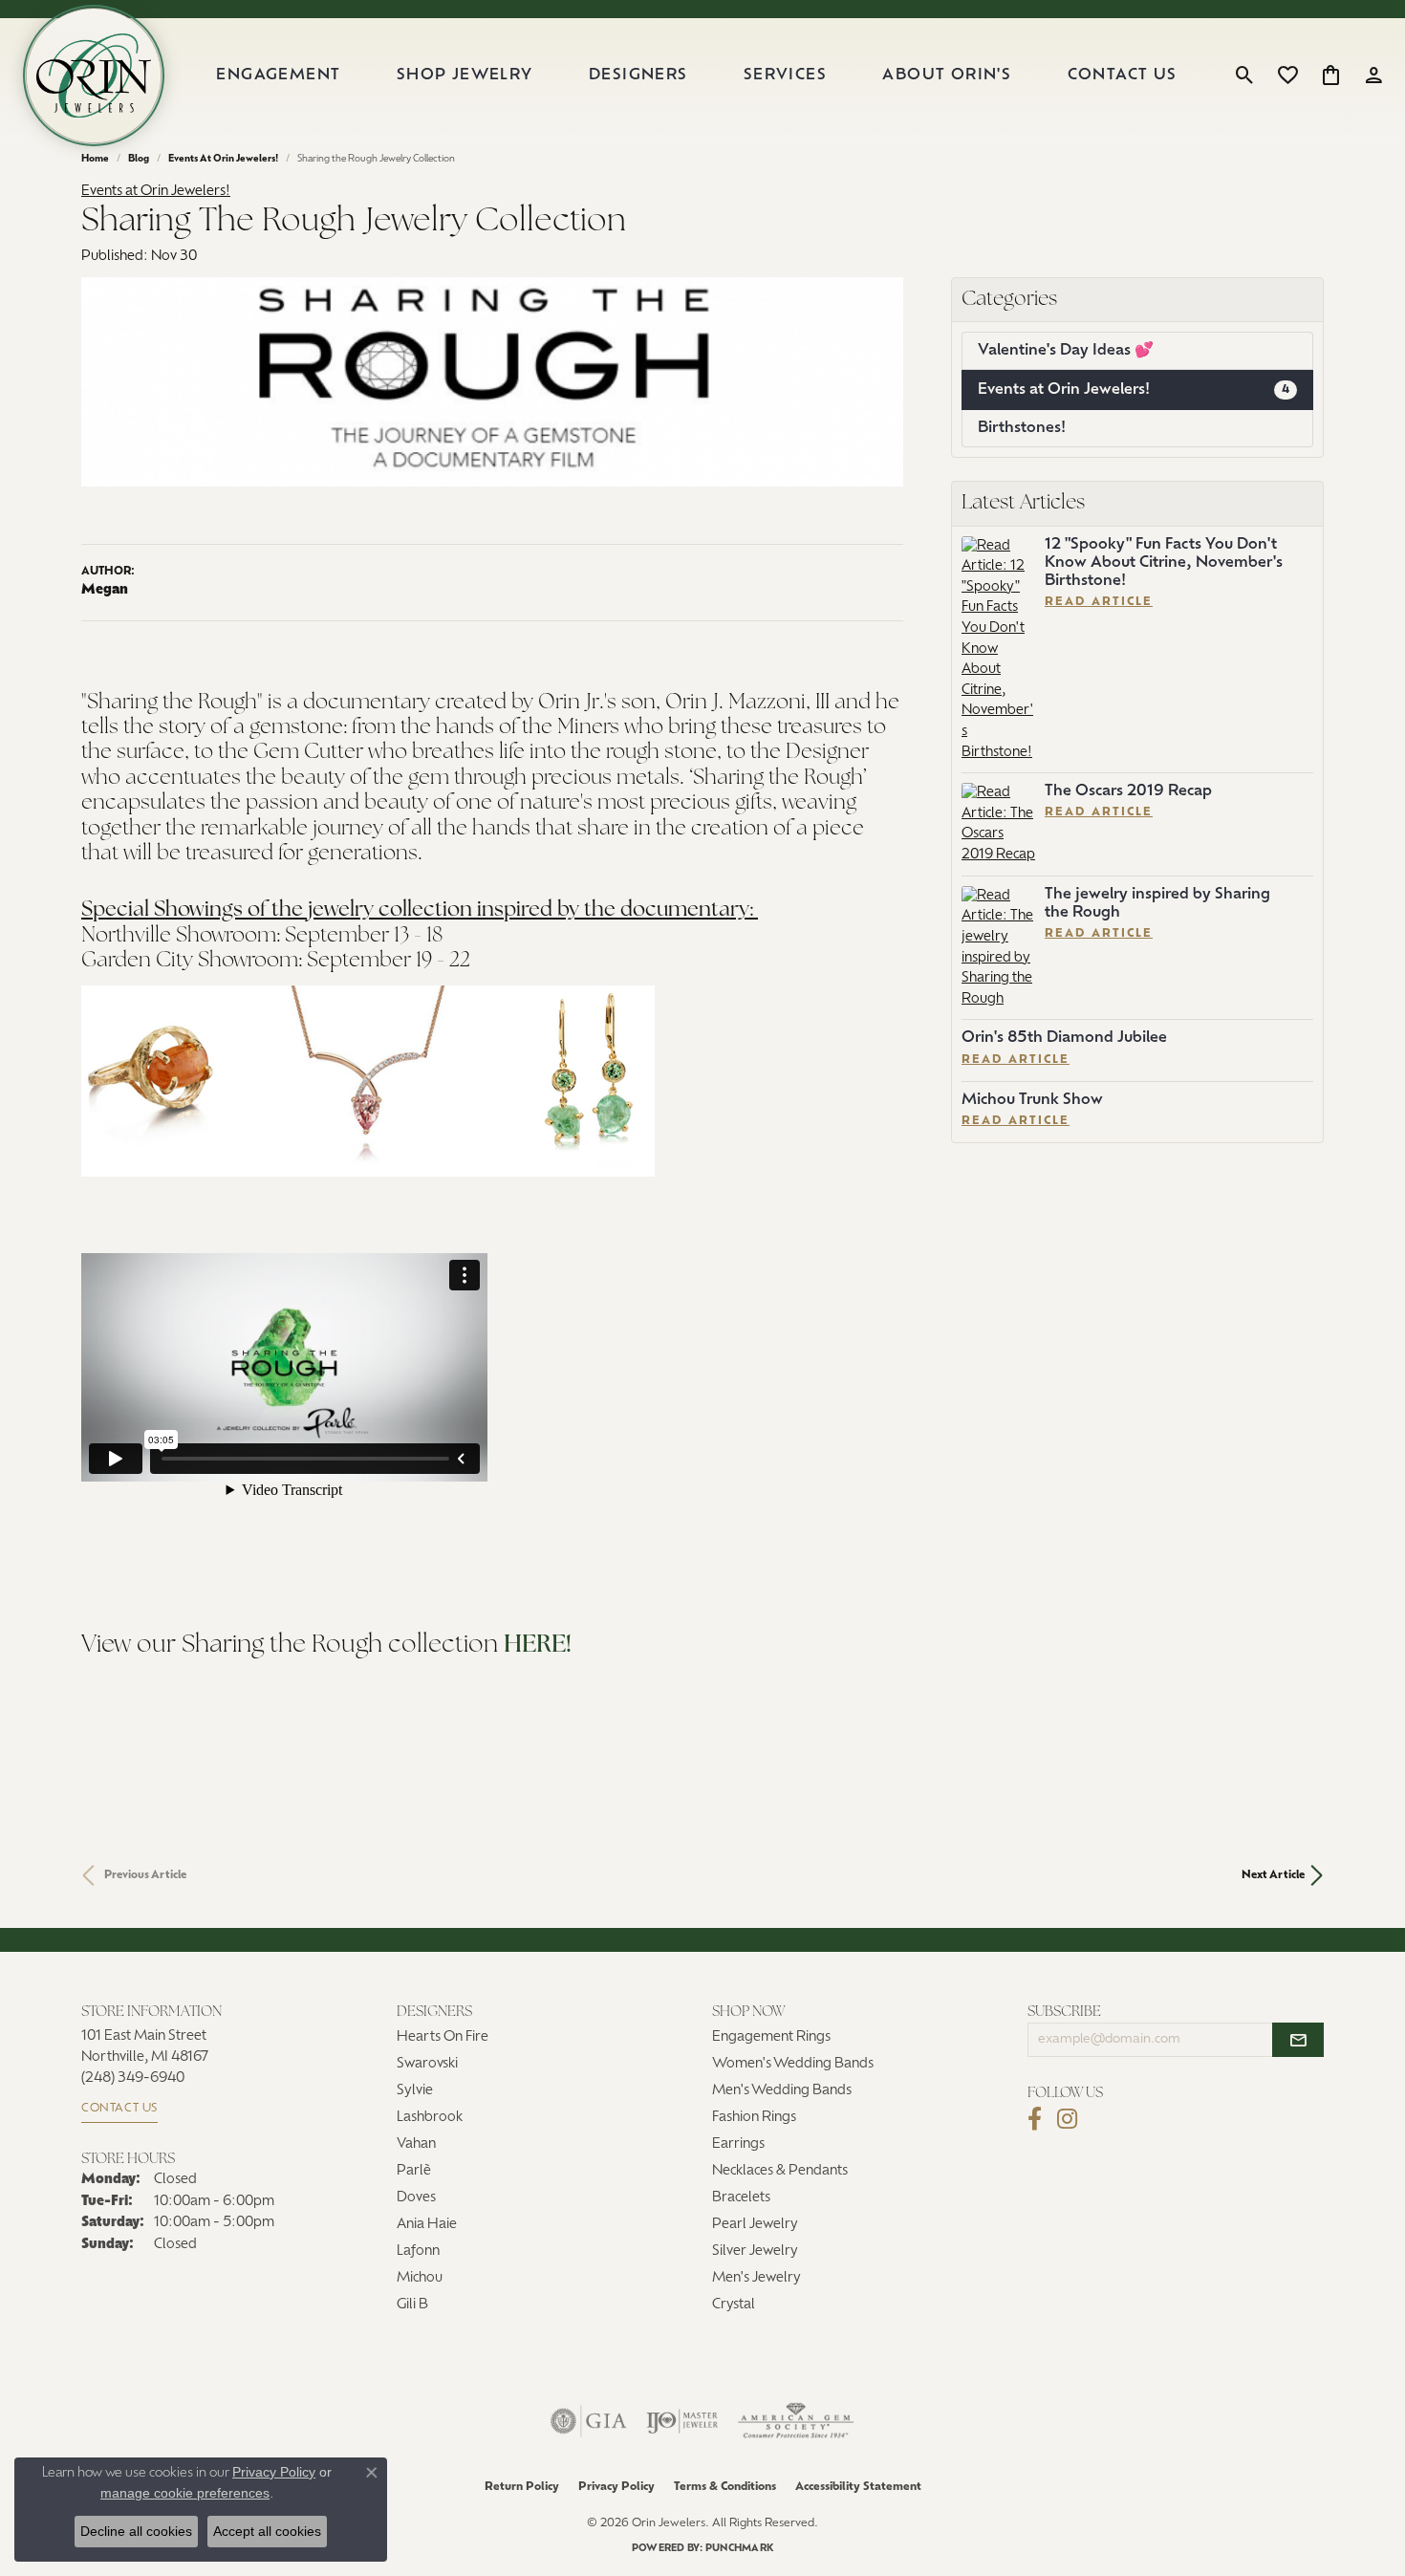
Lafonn (418, 2251)
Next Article (1273, 1875)
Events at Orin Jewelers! (223, 159)
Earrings (738, 2144)
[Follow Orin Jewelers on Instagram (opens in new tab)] (1067, 2119)
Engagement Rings (771, 2037)
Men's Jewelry (757, 2278)
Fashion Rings (754, 2118)
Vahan (416, 2144)
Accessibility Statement (858, 2487)
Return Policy (522, 2487)
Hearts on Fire (443, 2037)
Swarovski (427, 2064)
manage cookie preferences (185, 2493)
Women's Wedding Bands (793, 2064)
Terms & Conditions (725, 2487)
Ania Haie (427, 2225)
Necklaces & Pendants (780, 2171)
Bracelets (741, 2198)
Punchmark (739, 2549)
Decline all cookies (136, 2531)
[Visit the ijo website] (682, 2421)
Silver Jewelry (755, 2251)
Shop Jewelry (465, 76)
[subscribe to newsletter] (1298, 2040)
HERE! (538, 1645)
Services (785, 76)
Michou (420, 2278)
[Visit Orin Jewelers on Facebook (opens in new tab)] (1035, 2119)
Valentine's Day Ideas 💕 (1066, 351)
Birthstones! (1022, 428)
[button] (1245, 76)
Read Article (1099, 602)
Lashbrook (430, 2118)
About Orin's (947, 76)
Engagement (278, 76)
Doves (416, 2198)
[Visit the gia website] (589, 2421)
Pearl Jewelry (755, 2225)
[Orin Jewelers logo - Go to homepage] (94, 76)
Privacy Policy (616, 2487)
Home (95, 159)
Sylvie (415, 2091)
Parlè (414, 2171)
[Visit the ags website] (796, 2421)
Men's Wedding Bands (782, 2091)
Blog (139, 159)
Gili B (412, 2305)
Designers (638, 76)
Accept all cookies (267, 2531)
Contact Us (1123, 76)
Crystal (734, 2305)
